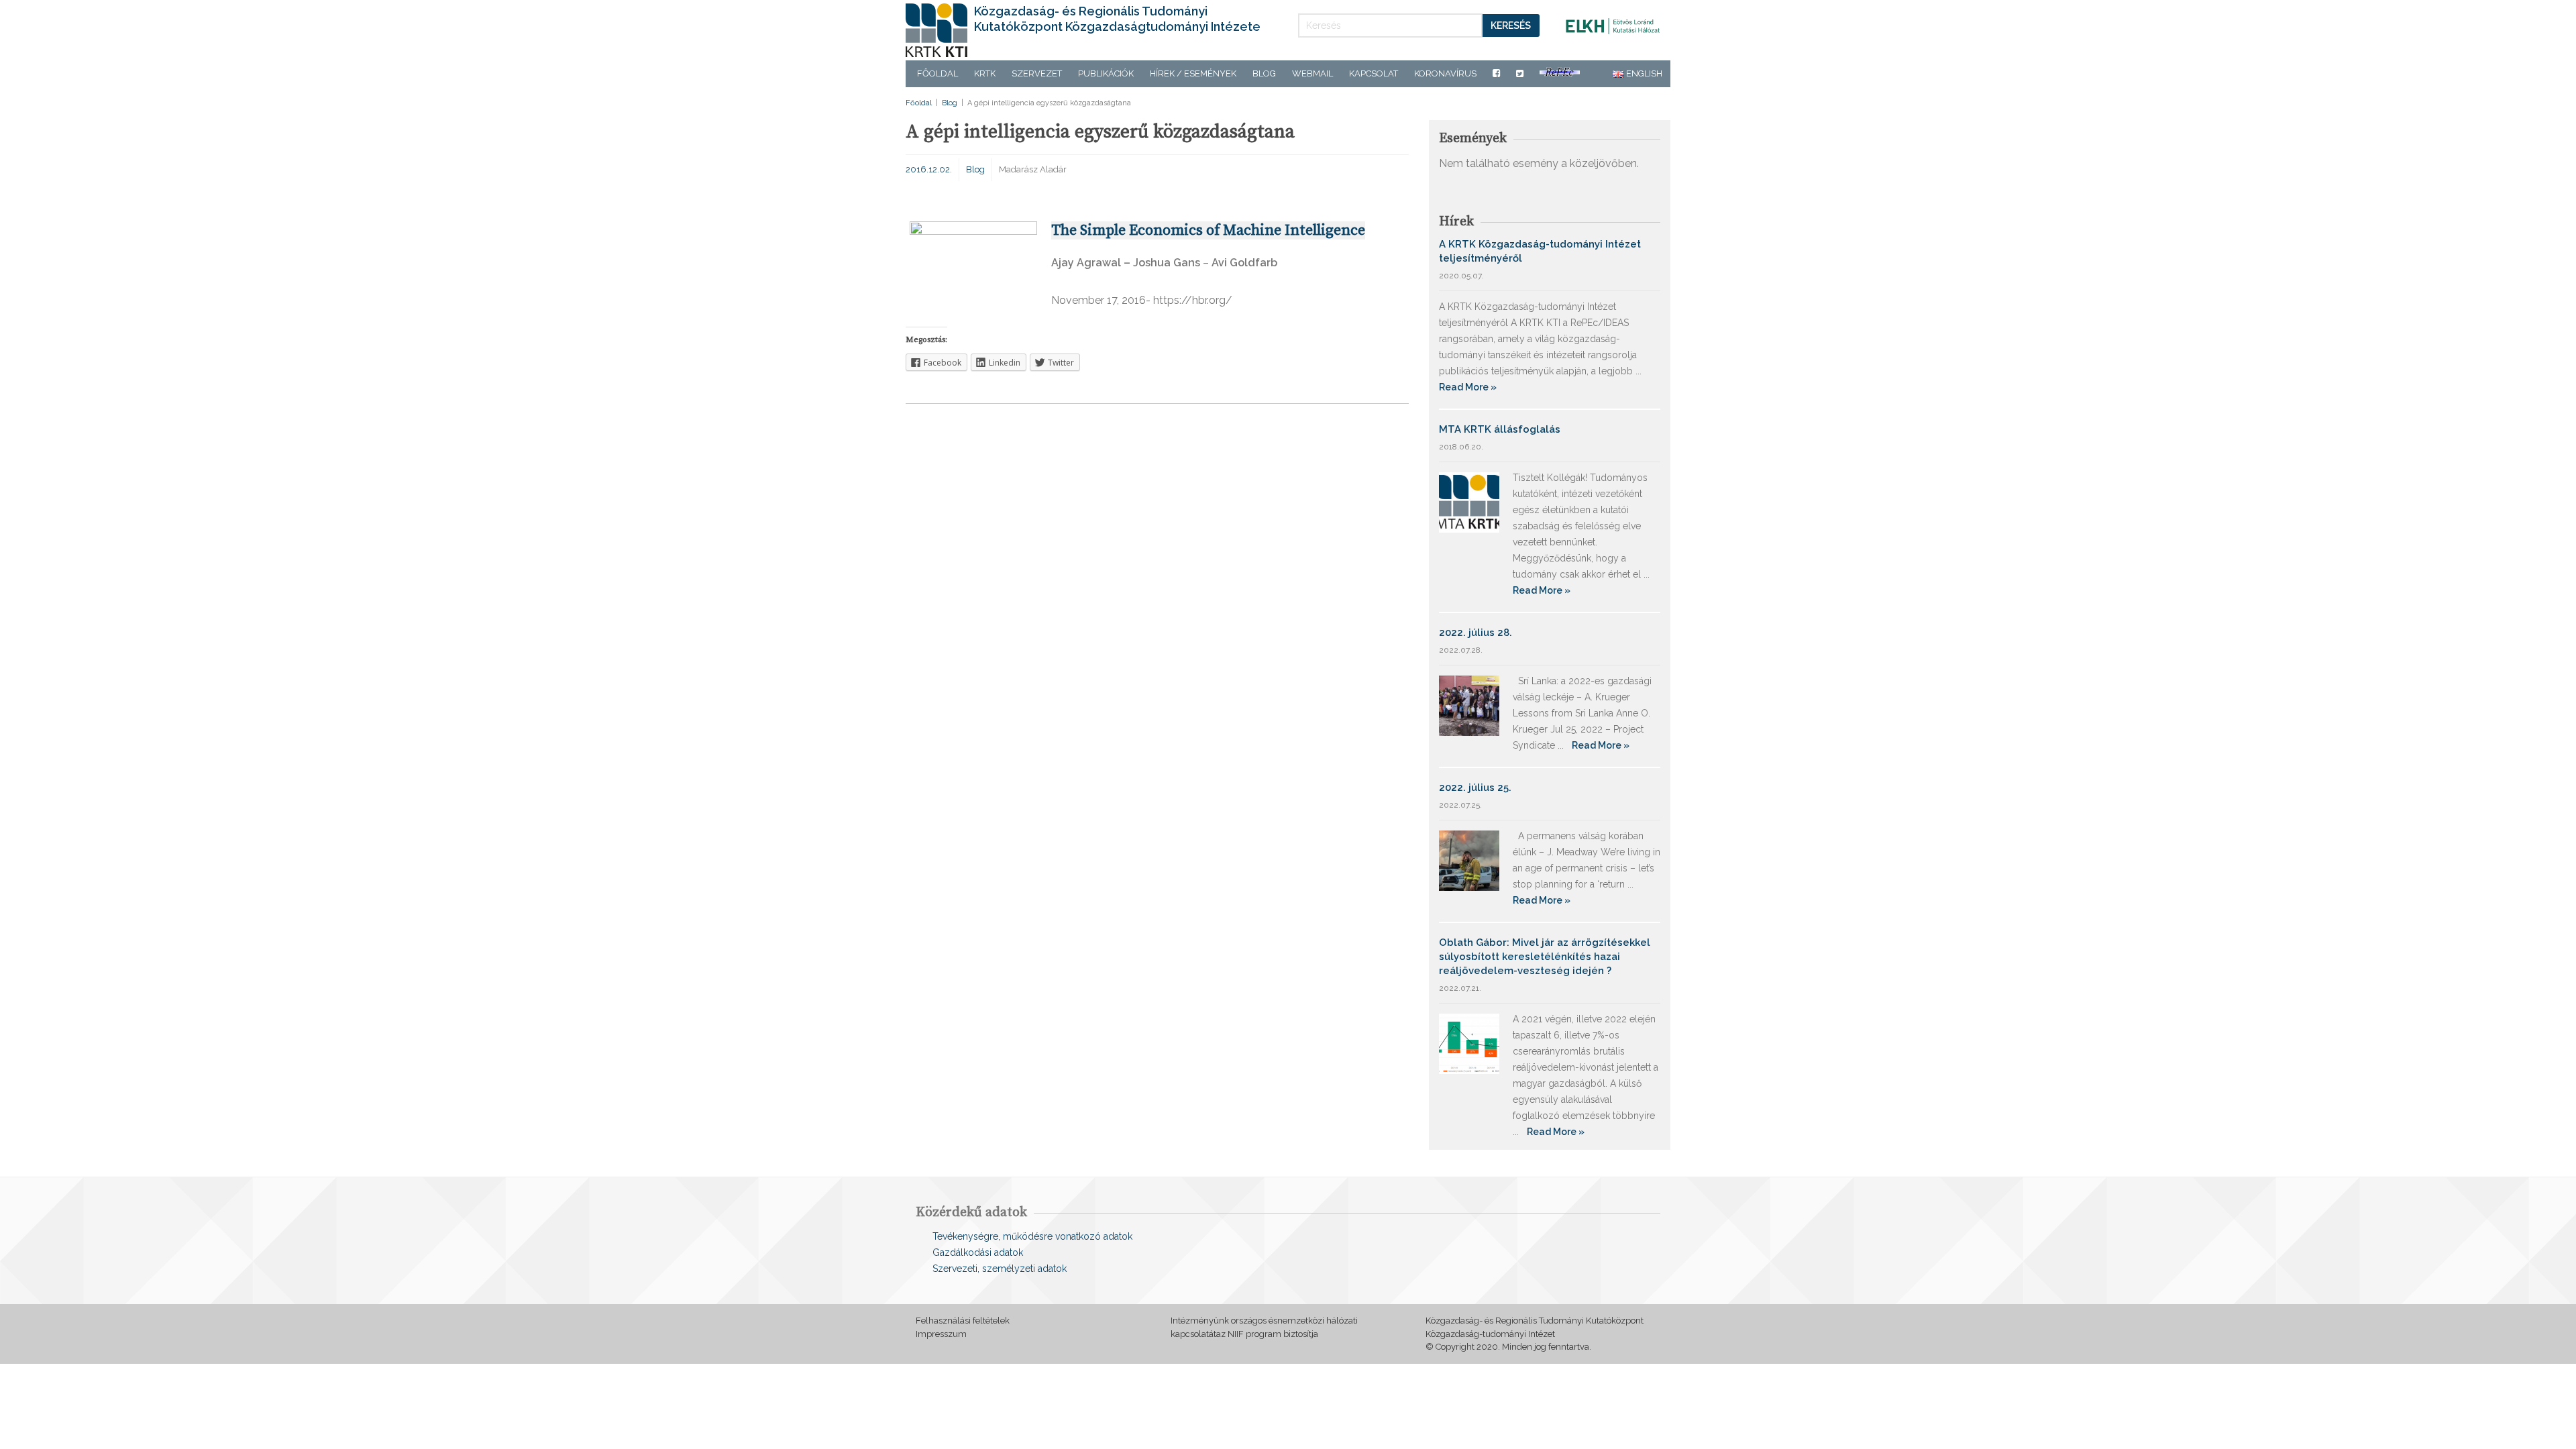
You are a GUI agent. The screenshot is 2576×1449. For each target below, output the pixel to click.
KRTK (985, 73)
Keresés (1511, 25)
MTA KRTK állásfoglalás (1500, 429)
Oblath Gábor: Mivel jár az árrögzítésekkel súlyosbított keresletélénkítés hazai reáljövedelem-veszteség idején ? (1545, 957)
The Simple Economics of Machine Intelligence (1208, 230)
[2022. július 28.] (1469, 705)
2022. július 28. (1475, 633)
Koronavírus (1445, 73)
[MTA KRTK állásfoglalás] (1469, 501)
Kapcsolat (1374, 73)
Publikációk (1106, 73)
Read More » (1468, 387)
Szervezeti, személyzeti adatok (1000, 1269)
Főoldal (937, 73)
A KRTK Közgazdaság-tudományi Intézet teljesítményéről (1540, 251)
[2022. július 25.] (1469, 860)
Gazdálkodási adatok (978, 1252)
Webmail (1312, 73)
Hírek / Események (1193, 73)
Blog (1264, 73)
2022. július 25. (1475, 788)
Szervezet (1037, 73)
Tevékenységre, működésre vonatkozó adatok (1032, 1236)
